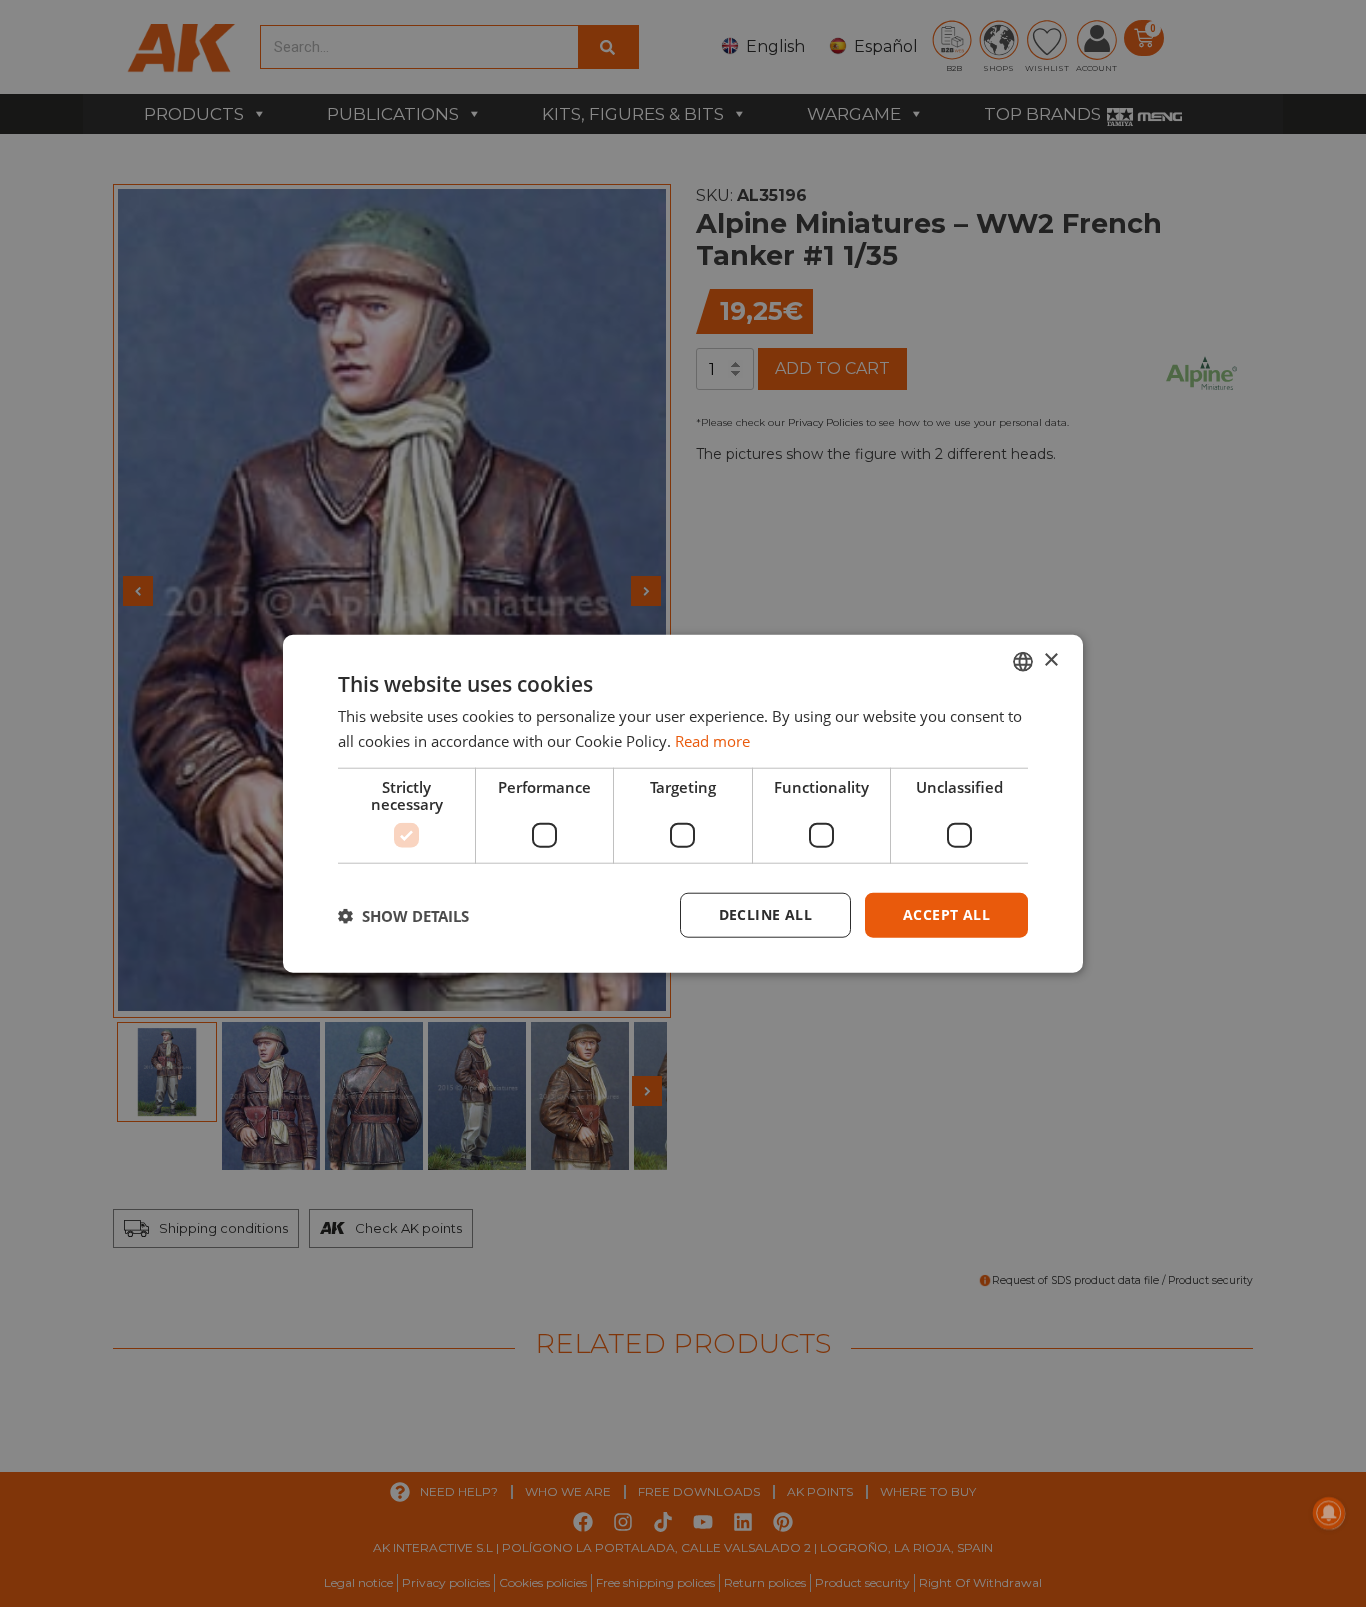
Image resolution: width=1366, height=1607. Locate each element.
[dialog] (683, 803)
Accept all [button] (946, 914)
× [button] (1050, 660)
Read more (712, 740)
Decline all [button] (765, 914)
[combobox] (1023, 661)
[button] (403, 915)
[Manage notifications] (1329, 1513)
